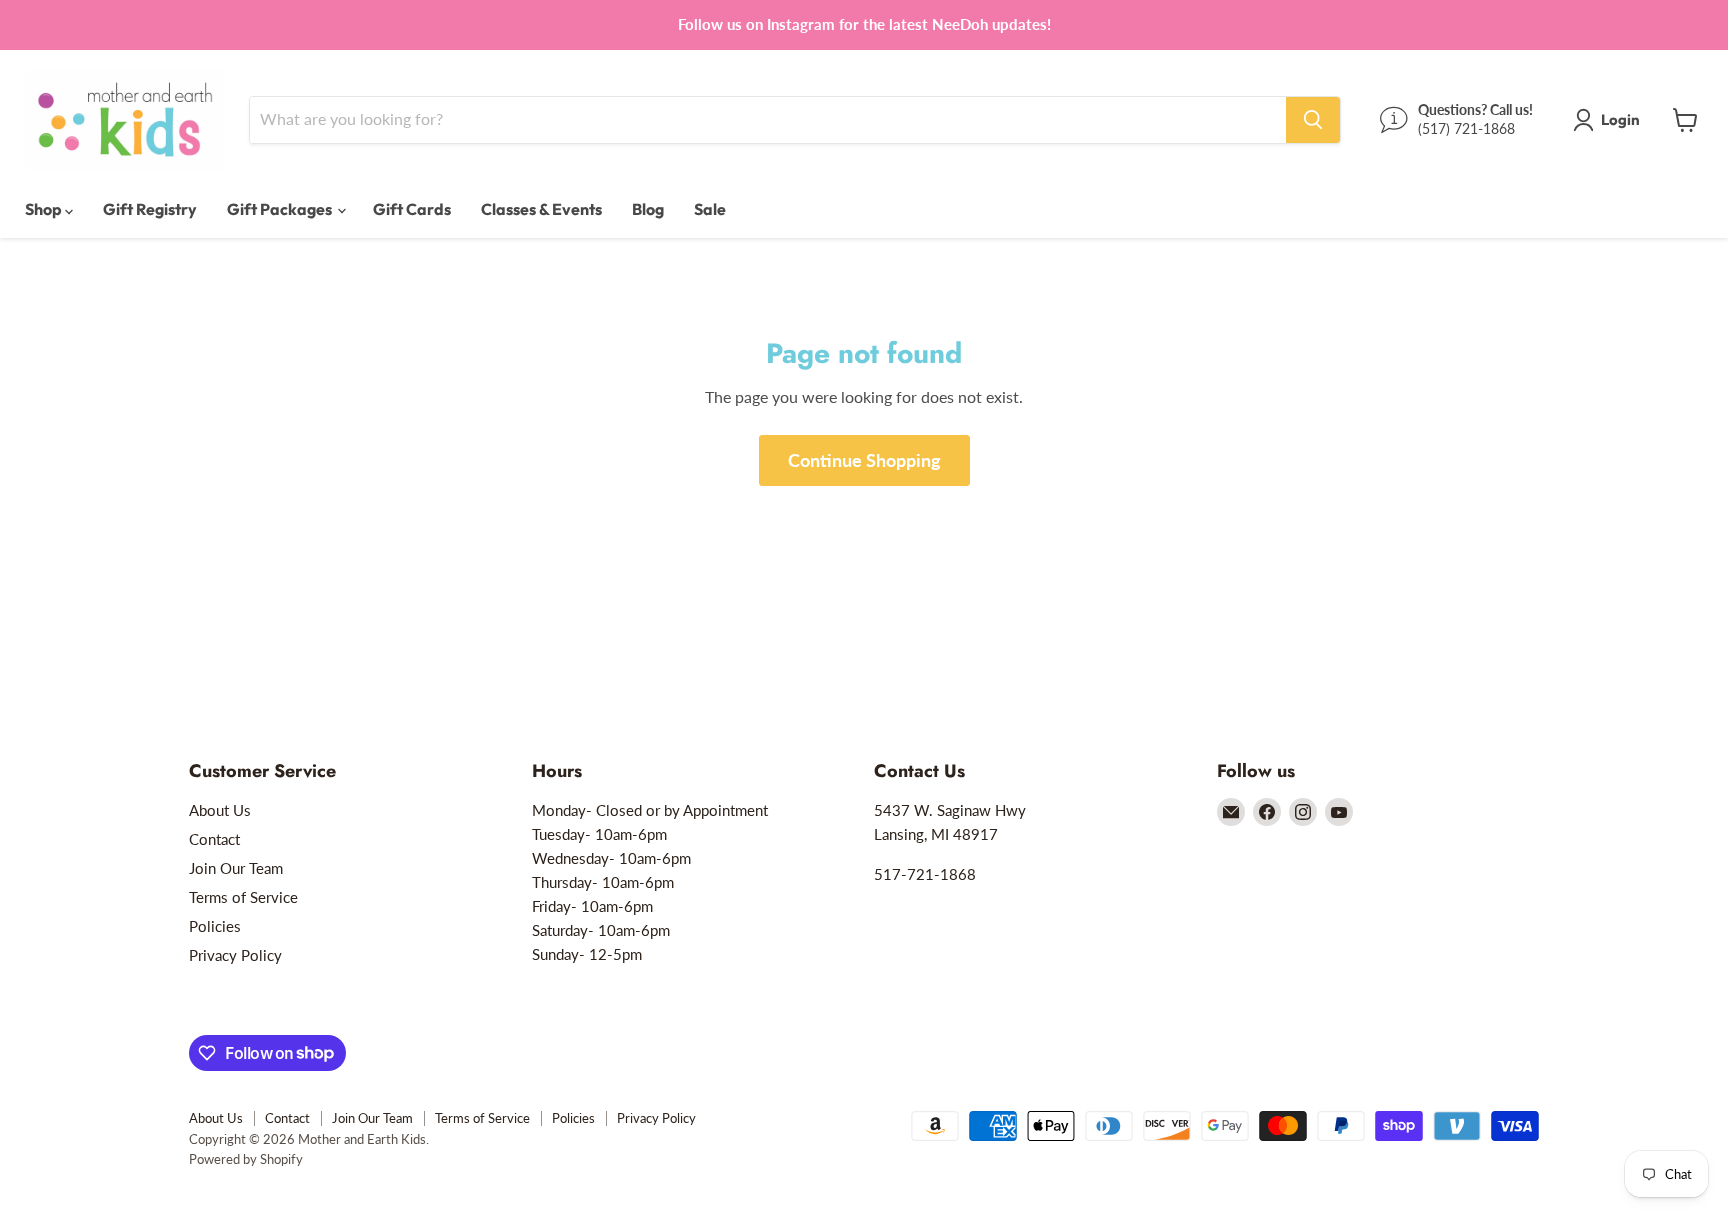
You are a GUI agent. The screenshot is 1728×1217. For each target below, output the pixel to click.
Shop (45, 209)
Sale (710, 209)
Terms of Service (243, 897)
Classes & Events (541, 209)
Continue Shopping (864, 460)
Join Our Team (236, 868)
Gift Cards (412, 209)
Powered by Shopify (246, 1159)
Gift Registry (150, 209)
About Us (220, 810)
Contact (214, 839)
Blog (648, 209)
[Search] (1313, 120)
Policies (215, 926)
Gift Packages (281, 209)
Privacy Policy (235, 955)
